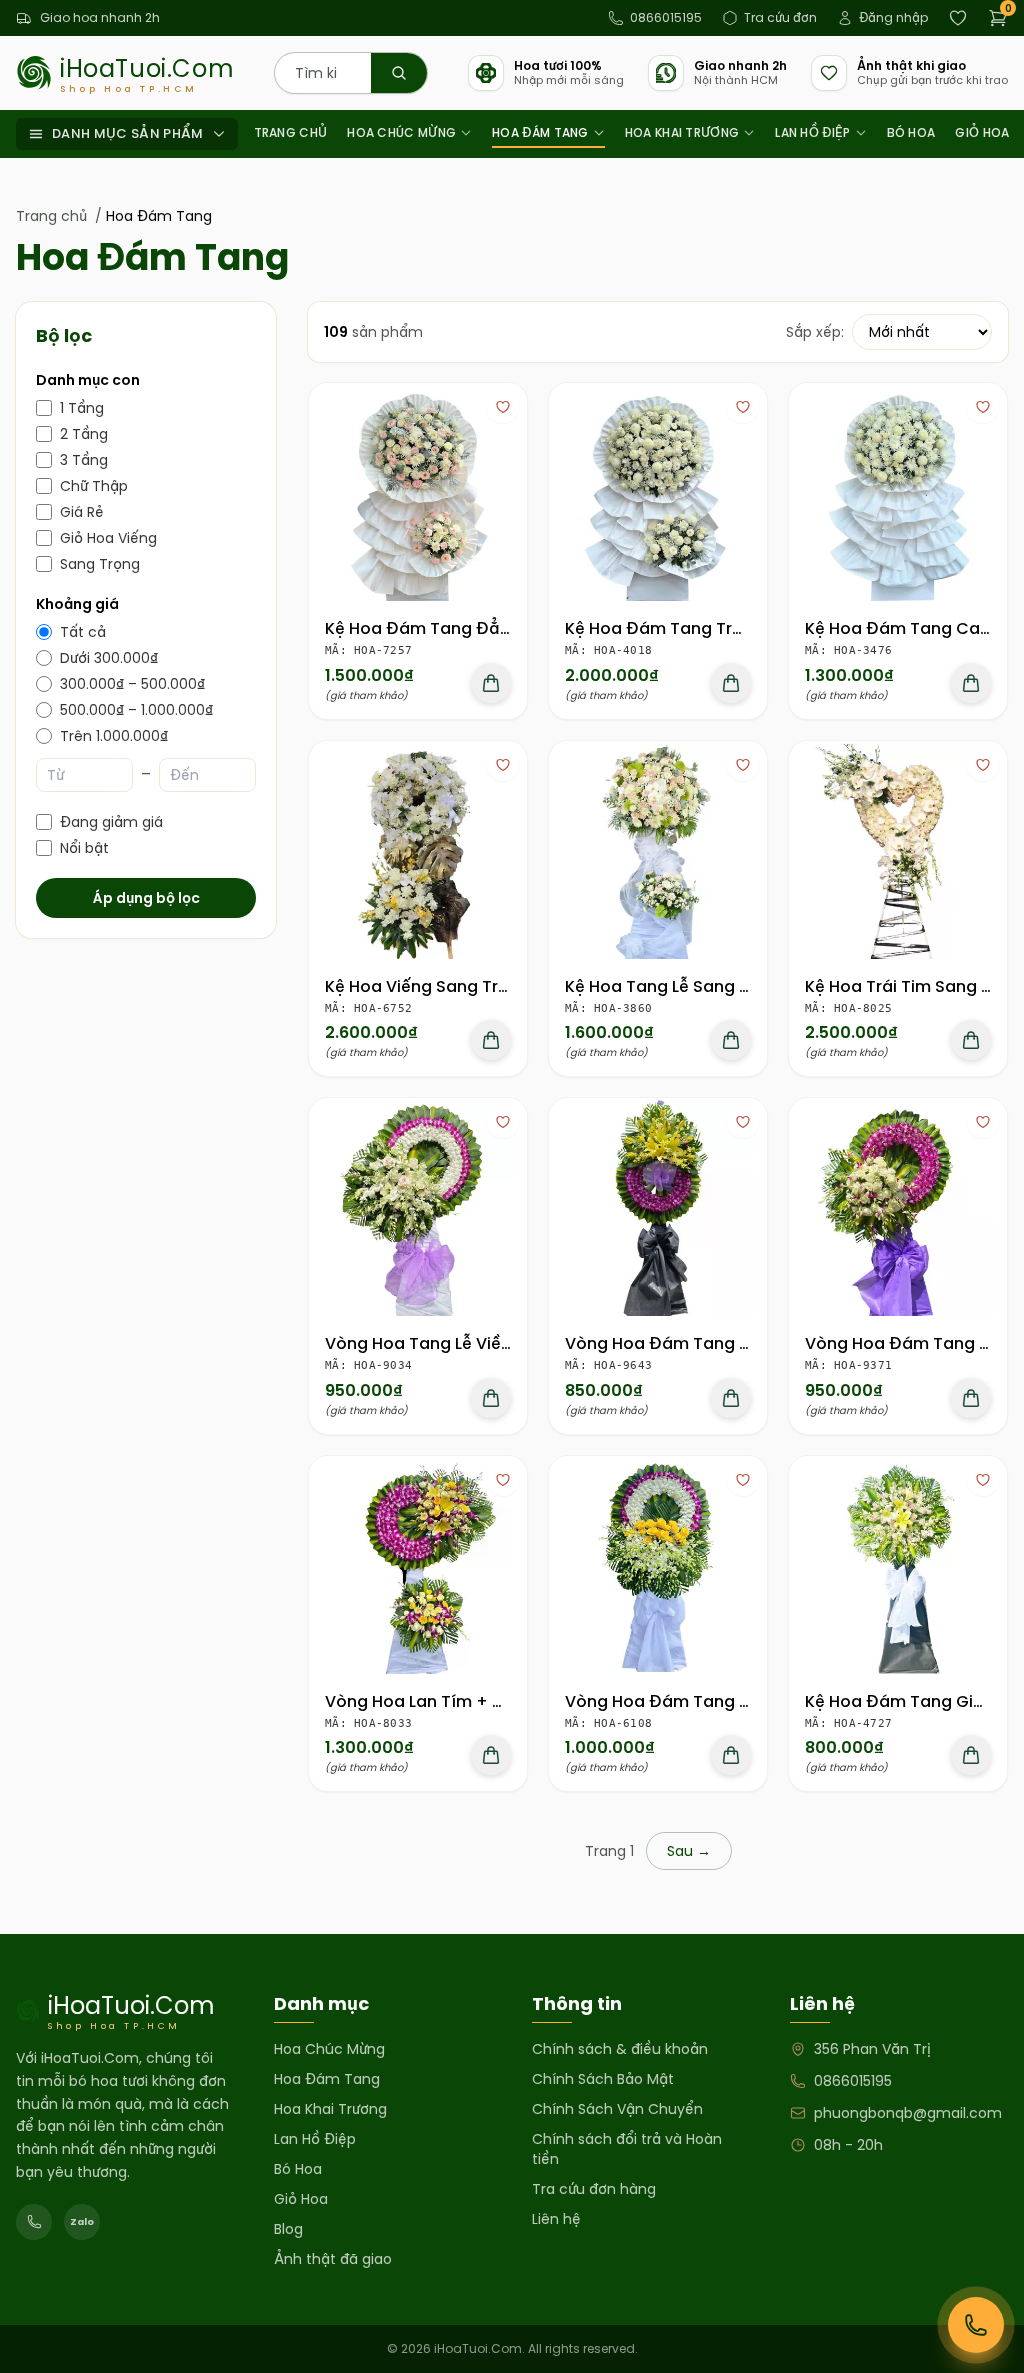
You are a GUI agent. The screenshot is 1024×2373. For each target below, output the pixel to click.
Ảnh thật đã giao (333, 2259)
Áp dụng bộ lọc (146, 898)
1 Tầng (82, 408)
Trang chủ (291, 132)
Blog (288, 2229)
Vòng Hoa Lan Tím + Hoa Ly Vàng (458, 1701)
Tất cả (83, 632)
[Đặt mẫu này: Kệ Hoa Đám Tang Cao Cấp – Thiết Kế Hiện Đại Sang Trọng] (971, 683)
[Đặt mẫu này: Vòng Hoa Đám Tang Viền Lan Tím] (731, 1755)
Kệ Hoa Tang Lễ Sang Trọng (675, 986)
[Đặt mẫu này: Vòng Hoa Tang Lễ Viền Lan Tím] (491, 1398)
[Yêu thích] (503, 407)
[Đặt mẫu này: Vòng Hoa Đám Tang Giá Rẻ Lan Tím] (731, 1398)
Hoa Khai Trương (682, 132)
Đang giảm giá (111, 822)
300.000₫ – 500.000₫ (132, 684)
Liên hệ (556, 2219)
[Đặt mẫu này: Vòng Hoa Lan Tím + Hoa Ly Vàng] (491, 1755)
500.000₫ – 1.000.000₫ (136, 710)
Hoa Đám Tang (540, 132)
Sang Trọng (100, 564)
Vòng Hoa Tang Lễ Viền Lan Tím (451, 1343)
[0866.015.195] (34, 2222)
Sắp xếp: (815, 332)
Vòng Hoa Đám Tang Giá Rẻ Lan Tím (711, 1343)
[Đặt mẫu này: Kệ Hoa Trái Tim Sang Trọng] (971, 1040)
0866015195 (666, 17)
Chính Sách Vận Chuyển (617, 2109)
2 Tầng (84, 434)
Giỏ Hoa (982, 132)
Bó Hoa (911, 132)
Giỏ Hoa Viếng (108, 538)
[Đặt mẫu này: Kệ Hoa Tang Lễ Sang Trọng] (731, 1040)
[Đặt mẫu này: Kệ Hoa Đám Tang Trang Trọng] (731, 683)
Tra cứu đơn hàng (594, 2189)
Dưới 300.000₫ (109, 658)
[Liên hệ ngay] (976, 2325)
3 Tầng (84, 460)
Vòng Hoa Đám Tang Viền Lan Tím (703, 1701)
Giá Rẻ (82, 512)
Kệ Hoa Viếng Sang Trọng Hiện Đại (462, 986)
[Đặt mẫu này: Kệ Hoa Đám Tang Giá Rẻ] (971, 1755)
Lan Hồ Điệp (812, 132)
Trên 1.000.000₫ (114, 736)
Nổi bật (84, 848)
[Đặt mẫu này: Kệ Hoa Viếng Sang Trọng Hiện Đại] (491, 1040)
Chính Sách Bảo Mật (603, 2079)
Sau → (689, 1851)
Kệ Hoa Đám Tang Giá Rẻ (906, 1701)
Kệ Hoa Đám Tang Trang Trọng (690, 628)
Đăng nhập (893, 17)
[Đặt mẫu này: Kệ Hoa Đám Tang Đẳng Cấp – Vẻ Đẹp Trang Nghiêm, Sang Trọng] (491, 683)
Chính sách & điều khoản (620, 2049)
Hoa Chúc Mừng (401, 132)
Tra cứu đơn (780, 17)
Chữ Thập (94, 486)
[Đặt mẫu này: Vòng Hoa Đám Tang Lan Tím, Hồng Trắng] (971, 1398)
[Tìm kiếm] (399, 73)
